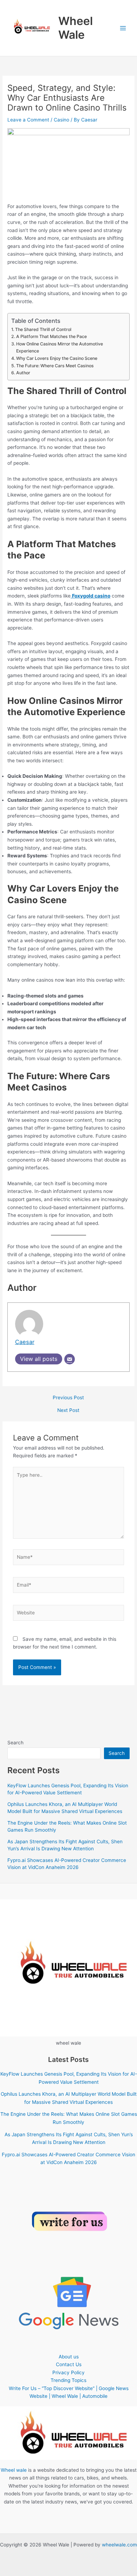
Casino (61, 120)
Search (15, 1743)
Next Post (68, 1411)
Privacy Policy (68, 2372)
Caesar (25, 1342)
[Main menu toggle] (123, 28)
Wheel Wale (76, 28)
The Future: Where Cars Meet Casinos (55, 366)
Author (23, 373)
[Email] (70, 1359)
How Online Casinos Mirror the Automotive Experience (60, 347)
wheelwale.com (119, 2545)
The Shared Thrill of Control (43, 329)
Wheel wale (14, 2470)
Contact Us (69, 2364)
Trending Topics (68, 2380)
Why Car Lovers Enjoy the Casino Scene (57, 358)
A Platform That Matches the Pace (51, 336)
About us (69, 2357)
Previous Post (68, 1398)
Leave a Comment (28, 120)
